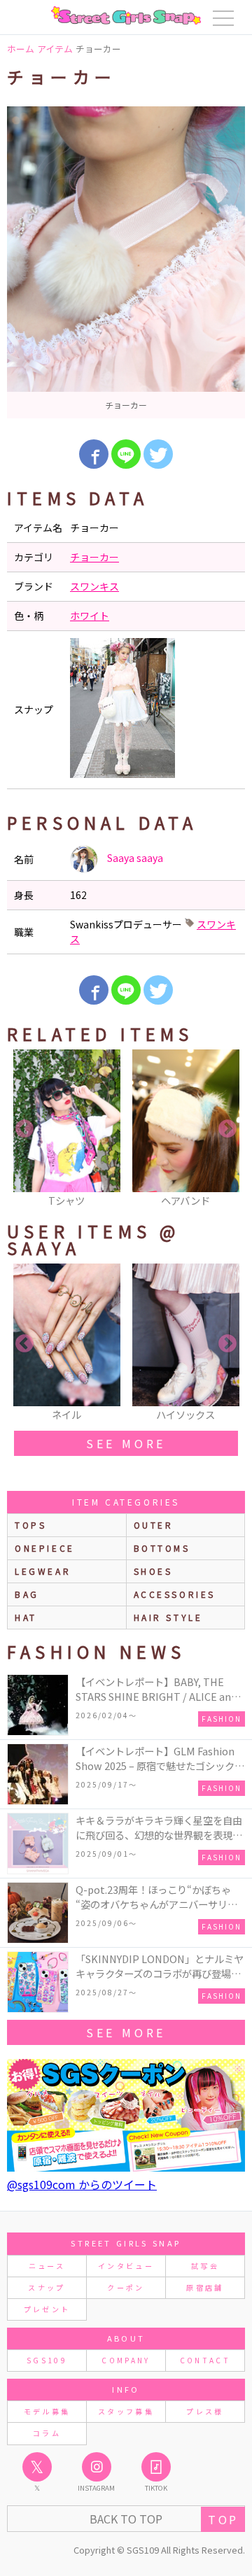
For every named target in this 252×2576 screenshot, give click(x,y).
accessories (175, 1594)
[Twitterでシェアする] (158, 454)
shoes (153, 1571)
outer (154, 1525)
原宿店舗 (205, 2287)
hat (26, 1617)
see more (126, 1443)
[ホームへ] (126, 15)
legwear (43, 1571)
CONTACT (205, 2360)
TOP (223, 2519)
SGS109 (47, 2360)
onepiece (45, 1548)
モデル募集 (47, 2411)
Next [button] (227, 1129)
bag (27, 1594)
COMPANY (126, 2360)
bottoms (162, 1548)
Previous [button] (24, 1129)
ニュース (47, 2266)
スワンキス (94, 586)
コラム (47, 2433)
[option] (126, 262)
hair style (168, 1617)
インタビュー (126, 2266)
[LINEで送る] (126, 454)
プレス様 (205, 2411)
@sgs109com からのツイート (82, 2184)
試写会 (205, 2266)
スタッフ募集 (126, 2411)
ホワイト (90, 616)
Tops (30, 1525)
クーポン (126, 2287)
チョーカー (94, 557)
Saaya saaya (134, 858)
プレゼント (47, 2309)
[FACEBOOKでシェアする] (94, 454)
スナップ (47, 2287)
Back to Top (126, 2519)
